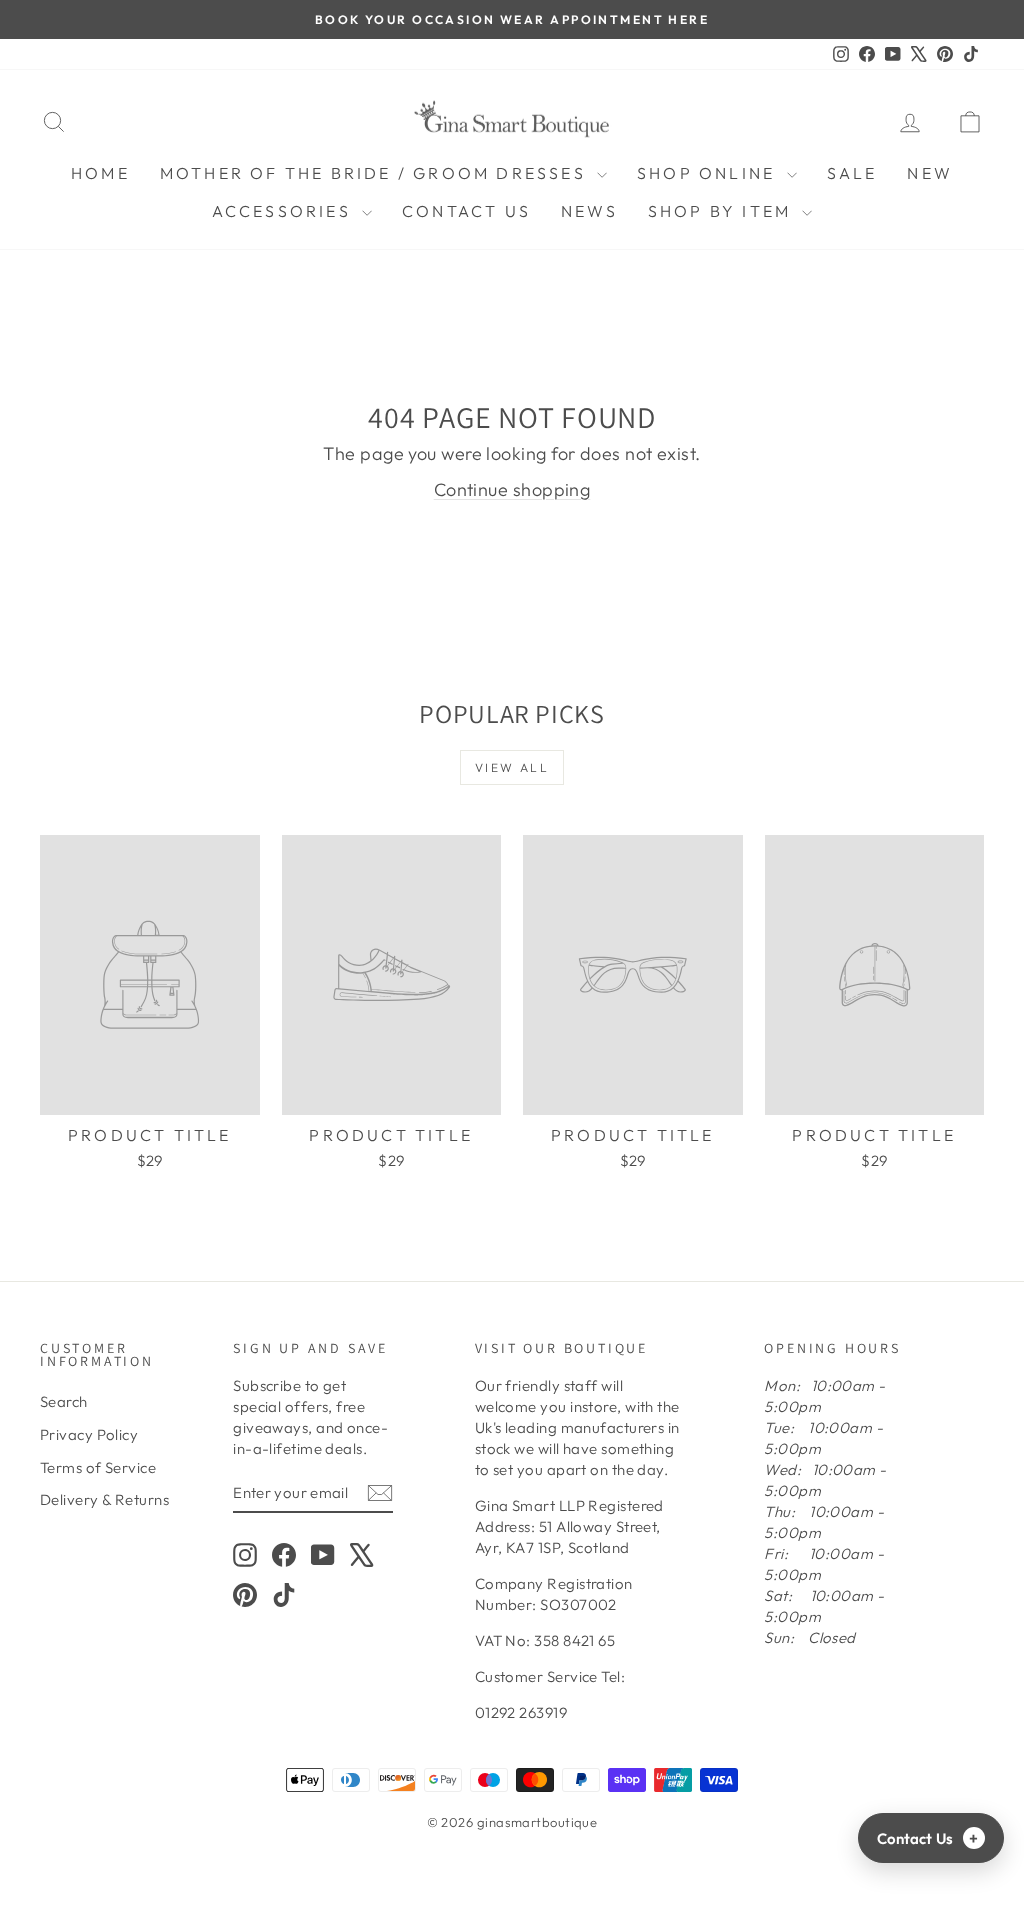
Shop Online (709, 173)
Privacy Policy (89, 1434)
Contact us (466, 211)
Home (100, 173)
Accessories (284, 211)
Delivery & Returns (104, 1499)
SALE (852, 173)
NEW (930, 173)
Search (64, 1401)
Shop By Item (723, 211)
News (589, 211)
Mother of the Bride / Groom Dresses (376, 173)
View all (512, 767)
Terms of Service (98, 1467)
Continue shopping (512, 489)
